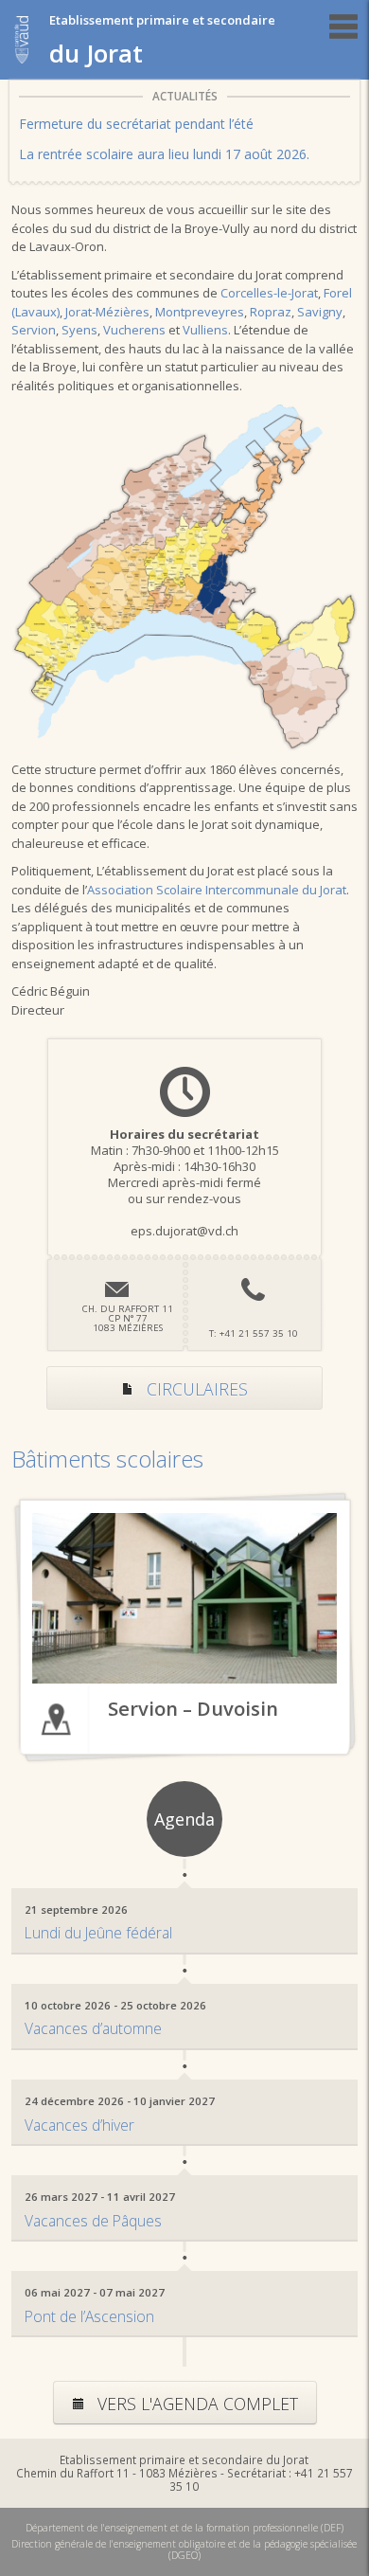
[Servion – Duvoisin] (185, 1598)
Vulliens (205, 330)
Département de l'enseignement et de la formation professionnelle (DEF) (184, 2528)
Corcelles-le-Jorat (269, 293)
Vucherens (134, 330)
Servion (34, 330)
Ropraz (271, 312)
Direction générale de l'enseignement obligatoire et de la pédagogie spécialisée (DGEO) (184, 2549)
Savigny (320, 312)
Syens (79, 330)
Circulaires (195, 1389)
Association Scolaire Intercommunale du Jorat (217, 890)
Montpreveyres (200, 312)
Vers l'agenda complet (195, 2404)
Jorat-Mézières (107, 312)
